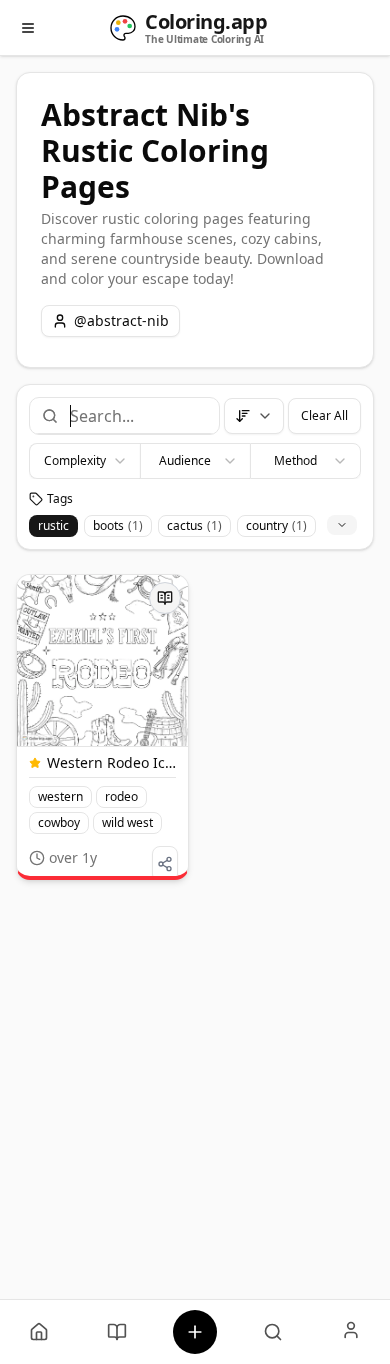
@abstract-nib (121, 320)
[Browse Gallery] (273, 1332)
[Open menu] (28, 28)
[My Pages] (39, 1332)
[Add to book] (165, 598)
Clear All (324, 415)
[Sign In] (351, 1332)
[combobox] (136, 416)
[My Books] (117, 1332)
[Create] (195, 1332)
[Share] (165, 864)
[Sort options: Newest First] (254, 416)
